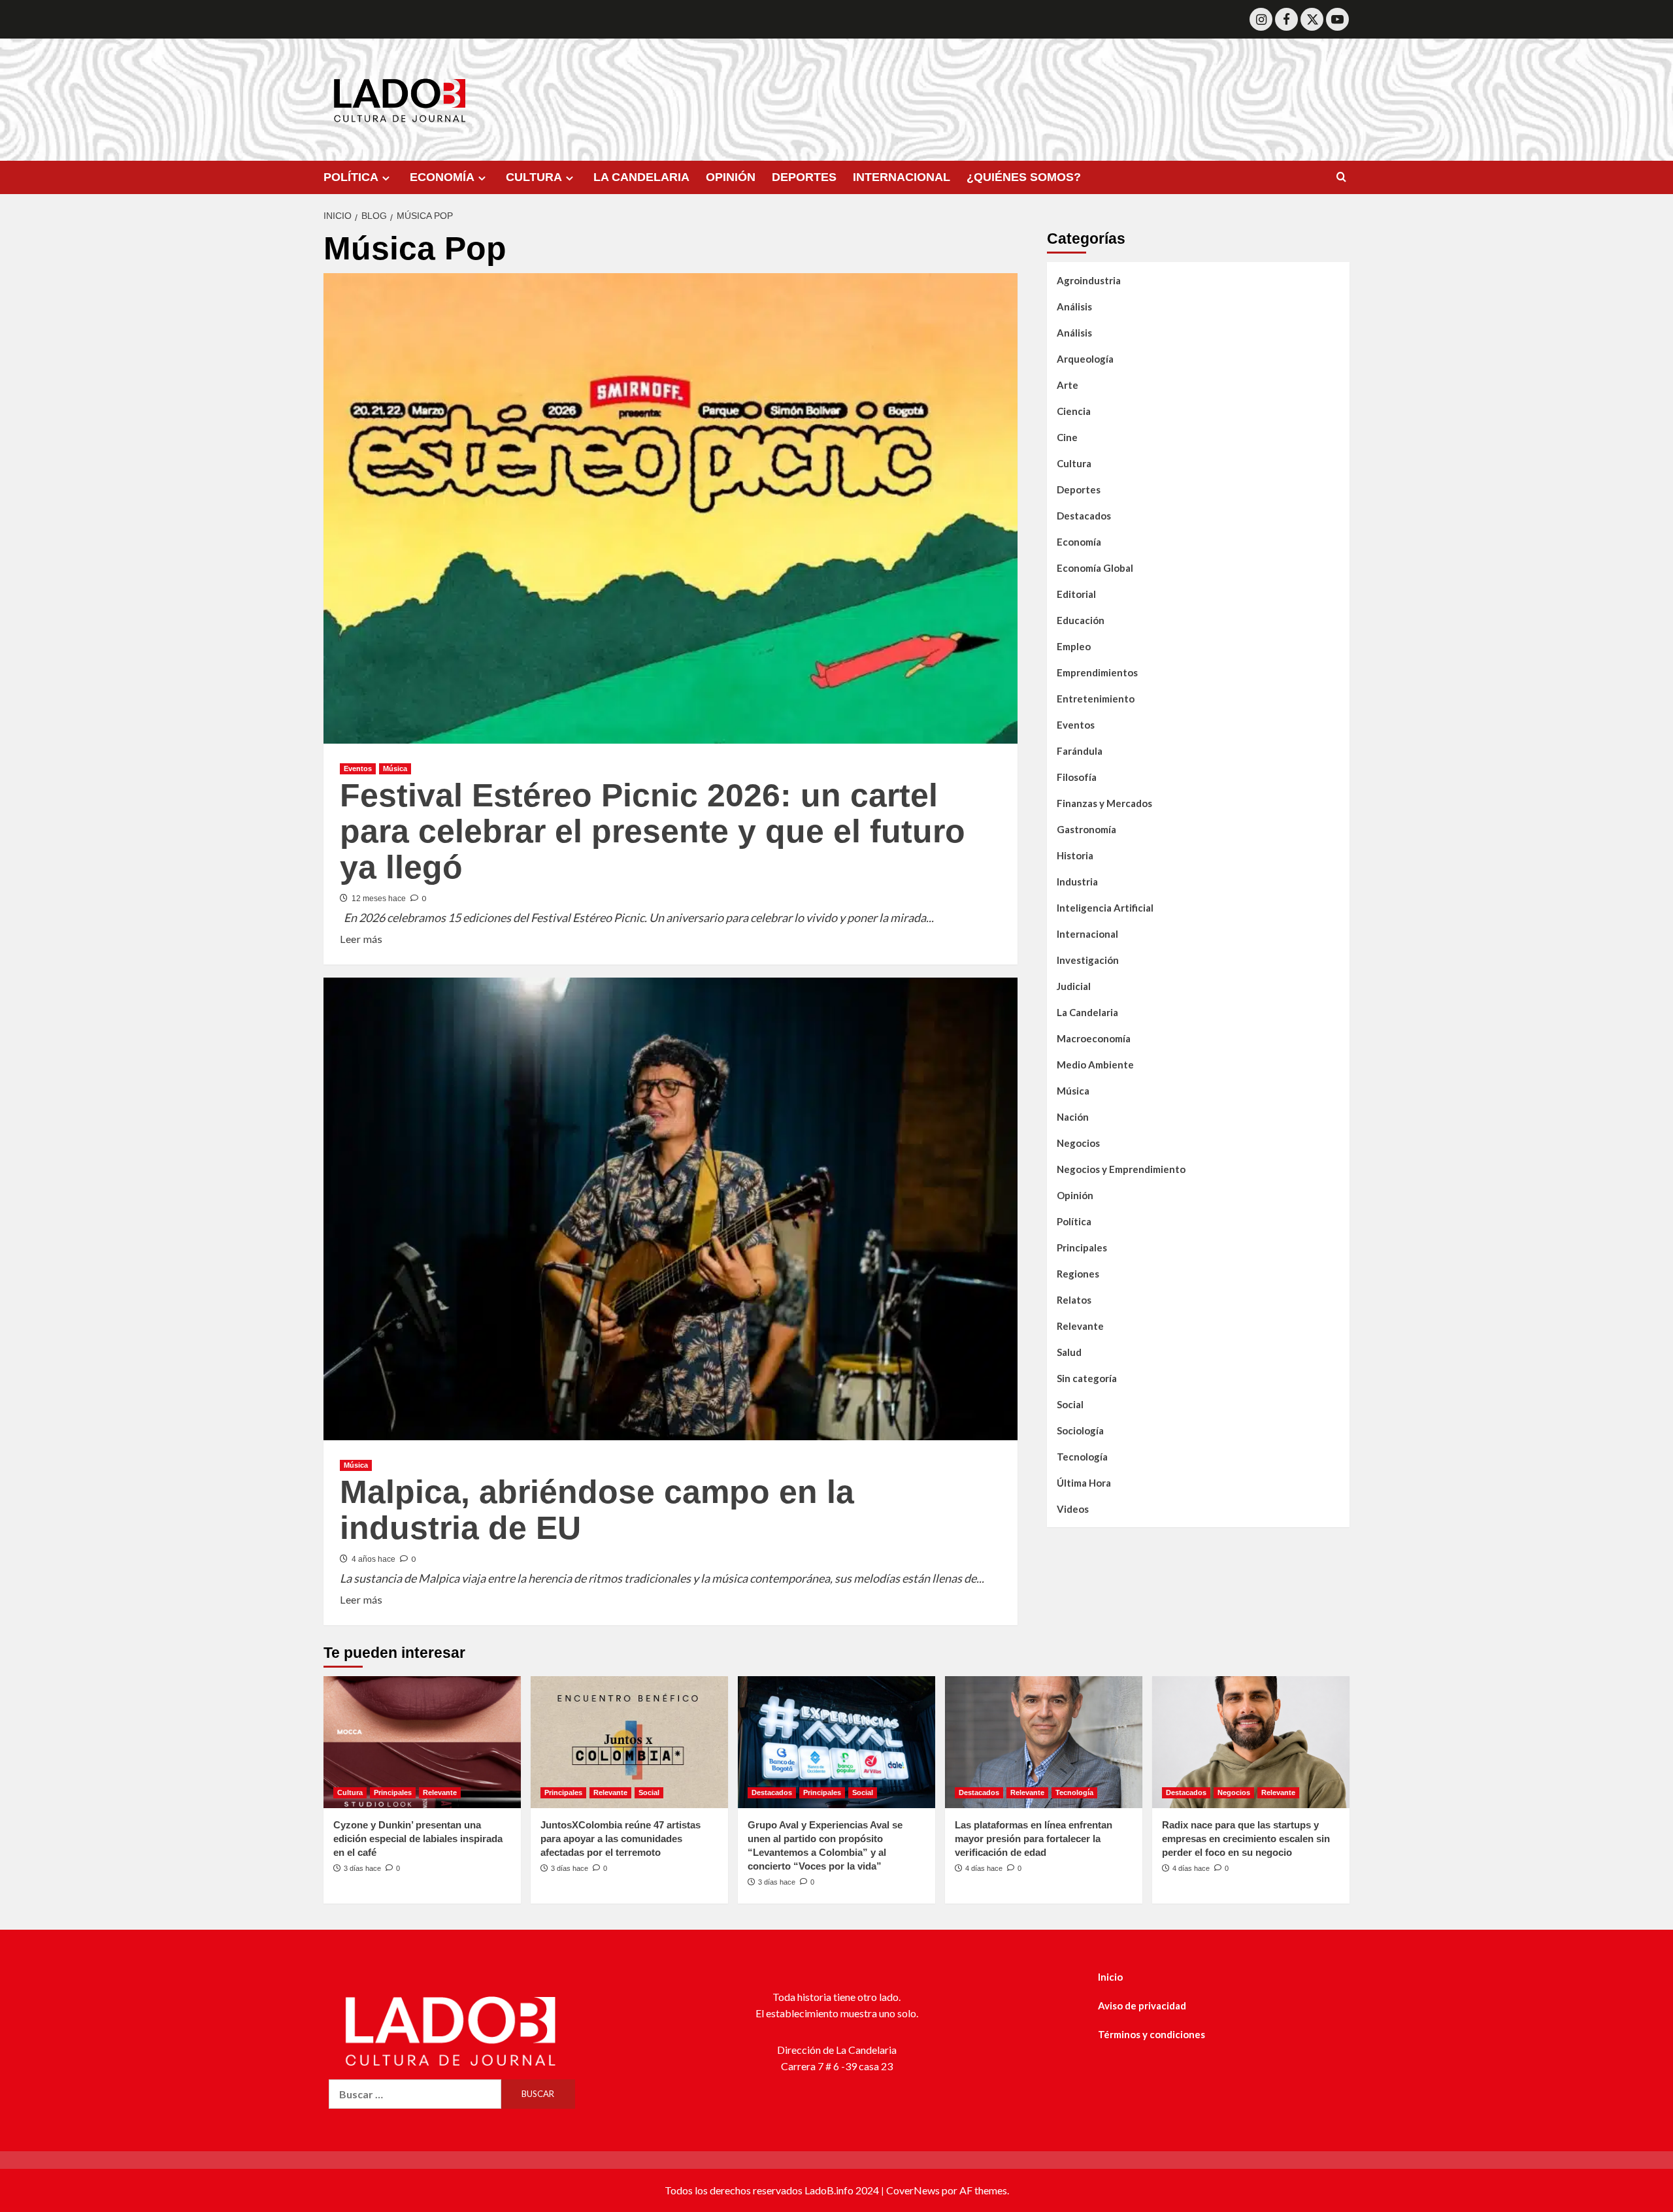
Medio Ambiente (1095, 1065)
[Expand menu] (386, 178)
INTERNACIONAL (902, 177)
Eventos (358, 768)
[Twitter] (1312, 19)
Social (1070, 1404)
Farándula (1080, 751)
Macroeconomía (1094, 1038)
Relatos (1074, 1300)
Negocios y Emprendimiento (1121, 1169)
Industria (1077, 882)
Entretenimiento (1096, 699)
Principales (1082, 1247)
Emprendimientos (1097, 672)
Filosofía (1077, 777)
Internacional (1087, 934)
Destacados (1084, 516)
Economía (1079, 542)
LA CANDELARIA (641, 177)
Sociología (1080, 1430)
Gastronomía (1086, 829)
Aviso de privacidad (1142, 2006)
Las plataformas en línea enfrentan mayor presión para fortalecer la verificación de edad (1034, 1839)
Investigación (1088, 960)
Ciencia (1074, 411)
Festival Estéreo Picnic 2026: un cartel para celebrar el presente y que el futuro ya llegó (653, 831)
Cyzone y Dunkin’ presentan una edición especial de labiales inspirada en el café (418, 1839)
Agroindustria (1089, 280)
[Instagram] (1261, 19)
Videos (1073, 1509)
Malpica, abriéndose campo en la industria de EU (597, 1510)
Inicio (1110, 1977)
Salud (1069, 1352)
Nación (1073, 1117)
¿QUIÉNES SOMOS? (1024, 177)
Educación (1081, 620)
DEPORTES (804, 177)
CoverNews (913, 2190)
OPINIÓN (731, 177)
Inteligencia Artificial (1105, 908)
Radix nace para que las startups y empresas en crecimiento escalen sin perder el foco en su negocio (1246, 1839)
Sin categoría (1087, 1378)
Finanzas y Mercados (1104, 803)
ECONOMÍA (442, 177)
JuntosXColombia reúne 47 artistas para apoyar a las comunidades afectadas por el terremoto (621, 1839)
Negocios (1078, 1143)
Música (395, 768)
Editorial (1076, 594)
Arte (1068, 385)
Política (1074, 1221)
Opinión (1075, 1195)
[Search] (1341, 177)
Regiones (1078, 1274)
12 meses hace (379, 899)
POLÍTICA (351, 177)
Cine (1067, 437)
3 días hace (362, 1868)
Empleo (1074, 646)
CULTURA (534, 177)
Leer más (361, 938)
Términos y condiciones (1151, 2034)
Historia (1075, 855)
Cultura (1074, 463)
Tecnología (1082, 1457)
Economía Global (1095, 568)
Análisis (1074, 306)
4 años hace (373, 1559)
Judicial (1074, 986)
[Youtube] (1337, 19)
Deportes (1079, 489)
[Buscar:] (415, 2094)
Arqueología (1085, 359)
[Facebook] (1286, 19)
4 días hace (984, 1868)
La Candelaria (1087, 1012)
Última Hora (1084, 1483)
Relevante (1080, 1326)
